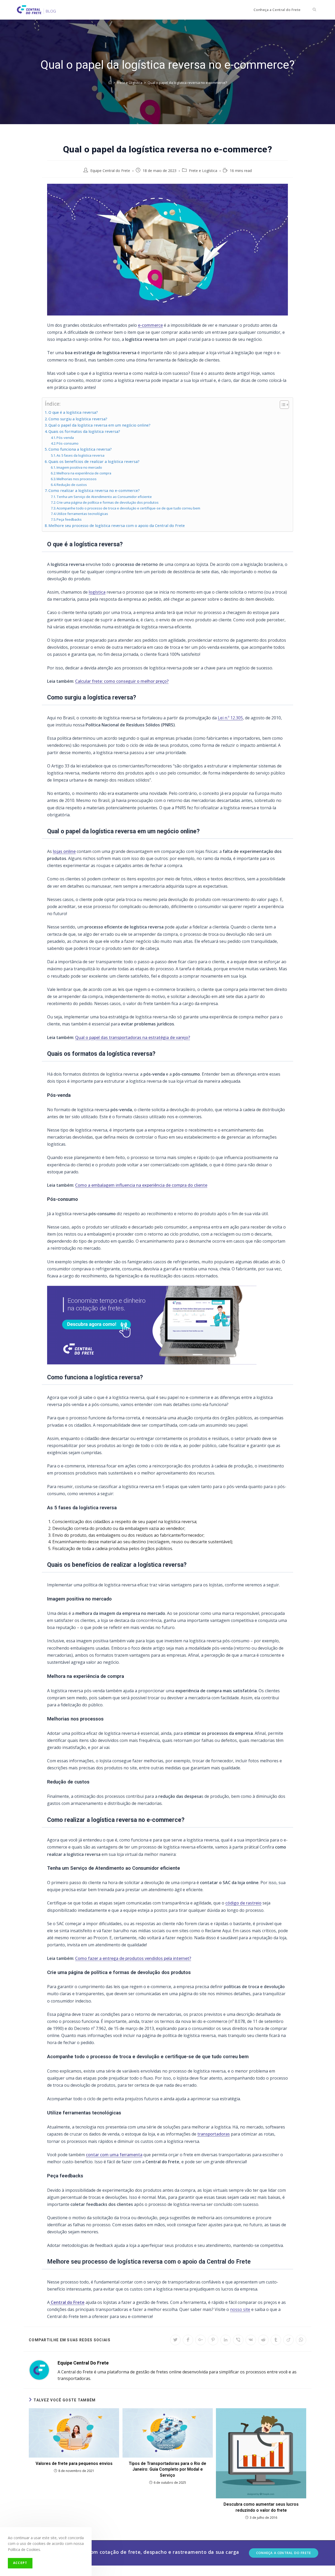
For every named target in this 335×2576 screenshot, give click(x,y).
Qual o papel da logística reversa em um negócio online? (99, 425)
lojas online (64, 851)
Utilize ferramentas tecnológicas (82, 514)
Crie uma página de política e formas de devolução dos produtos (108, 502)
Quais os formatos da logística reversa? (84, 431)
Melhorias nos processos (77, 479)
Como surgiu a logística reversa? (78, 419)
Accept (20, 2563)
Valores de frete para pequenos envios (74, 2463)
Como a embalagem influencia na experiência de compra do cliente (141, 1185)
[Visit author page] (39, 2370)
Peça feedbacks (69, 519)
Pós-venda (65, 438)
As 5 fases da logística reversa (80, 455)
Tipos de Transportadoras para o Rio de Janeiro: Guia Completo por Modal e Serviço (167, 2469)
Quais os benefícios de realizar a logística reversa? (94, 461)
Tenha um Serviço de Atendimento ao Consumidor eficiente (104, 497)
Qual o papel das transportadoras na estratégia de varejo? (133, 1037)
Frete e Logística (203, 171)
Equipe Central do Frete (110, 171)
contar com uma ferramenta (114, 2155)
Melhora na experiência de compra (84, 473)
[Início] (110, 83)
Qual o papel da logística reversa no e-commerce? (187, 83)
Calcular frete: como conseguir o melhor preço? (122, 681)
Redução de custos (72, 485)
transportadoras (214, 2134)
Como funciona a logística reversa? (80, 449)
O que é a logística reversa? (73, 412)
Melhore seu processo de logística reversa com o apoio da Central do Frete (117, 526)
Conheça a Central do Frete (284, 2553)
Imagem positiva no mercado (79, 467)
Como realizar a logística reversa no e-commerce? (94, 490)
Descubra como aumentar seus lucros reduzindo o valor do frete (261, 2507)
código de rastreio (243, 1903)
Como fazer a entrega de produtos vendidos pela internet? (133, 1958)
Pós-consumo (68, 443)
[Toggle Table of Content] (282, 405)
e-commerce (150, 325)
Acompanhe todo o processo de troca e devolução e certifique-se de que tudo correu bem (128, 508)
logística (97, 592)
